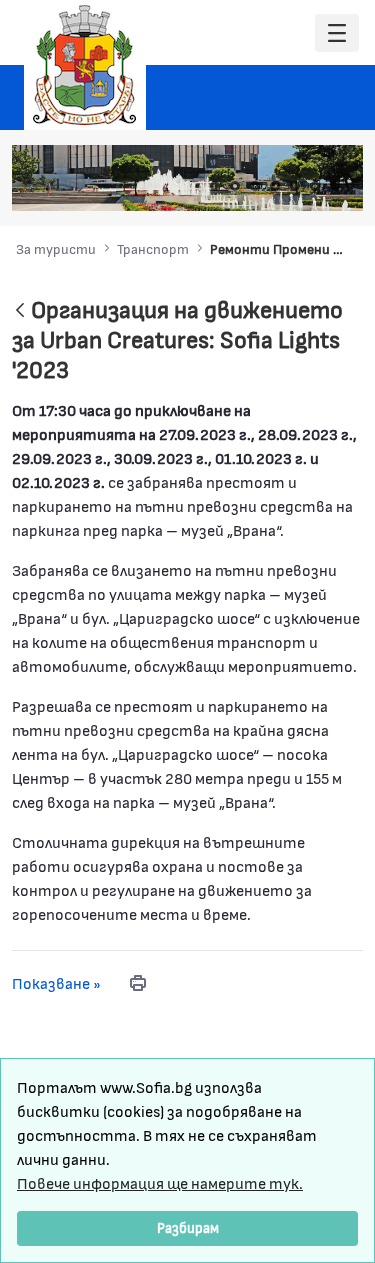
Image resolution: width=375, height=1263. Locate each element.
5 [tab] (295, 186)
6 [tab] (315, 186)
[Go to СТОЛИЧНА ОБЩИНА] (85, 65)
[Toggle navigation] (337, 33)
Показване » (56, 982)
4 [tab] (275, 186)
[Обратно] (20, 311)
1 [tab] (215, 186)
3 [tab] (255, 186)
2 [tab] (235, 186)
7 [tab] (335, 186)
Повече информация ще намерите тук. (160, 1182)
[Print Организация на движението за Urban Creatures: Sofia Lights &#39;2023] (138, 983)
